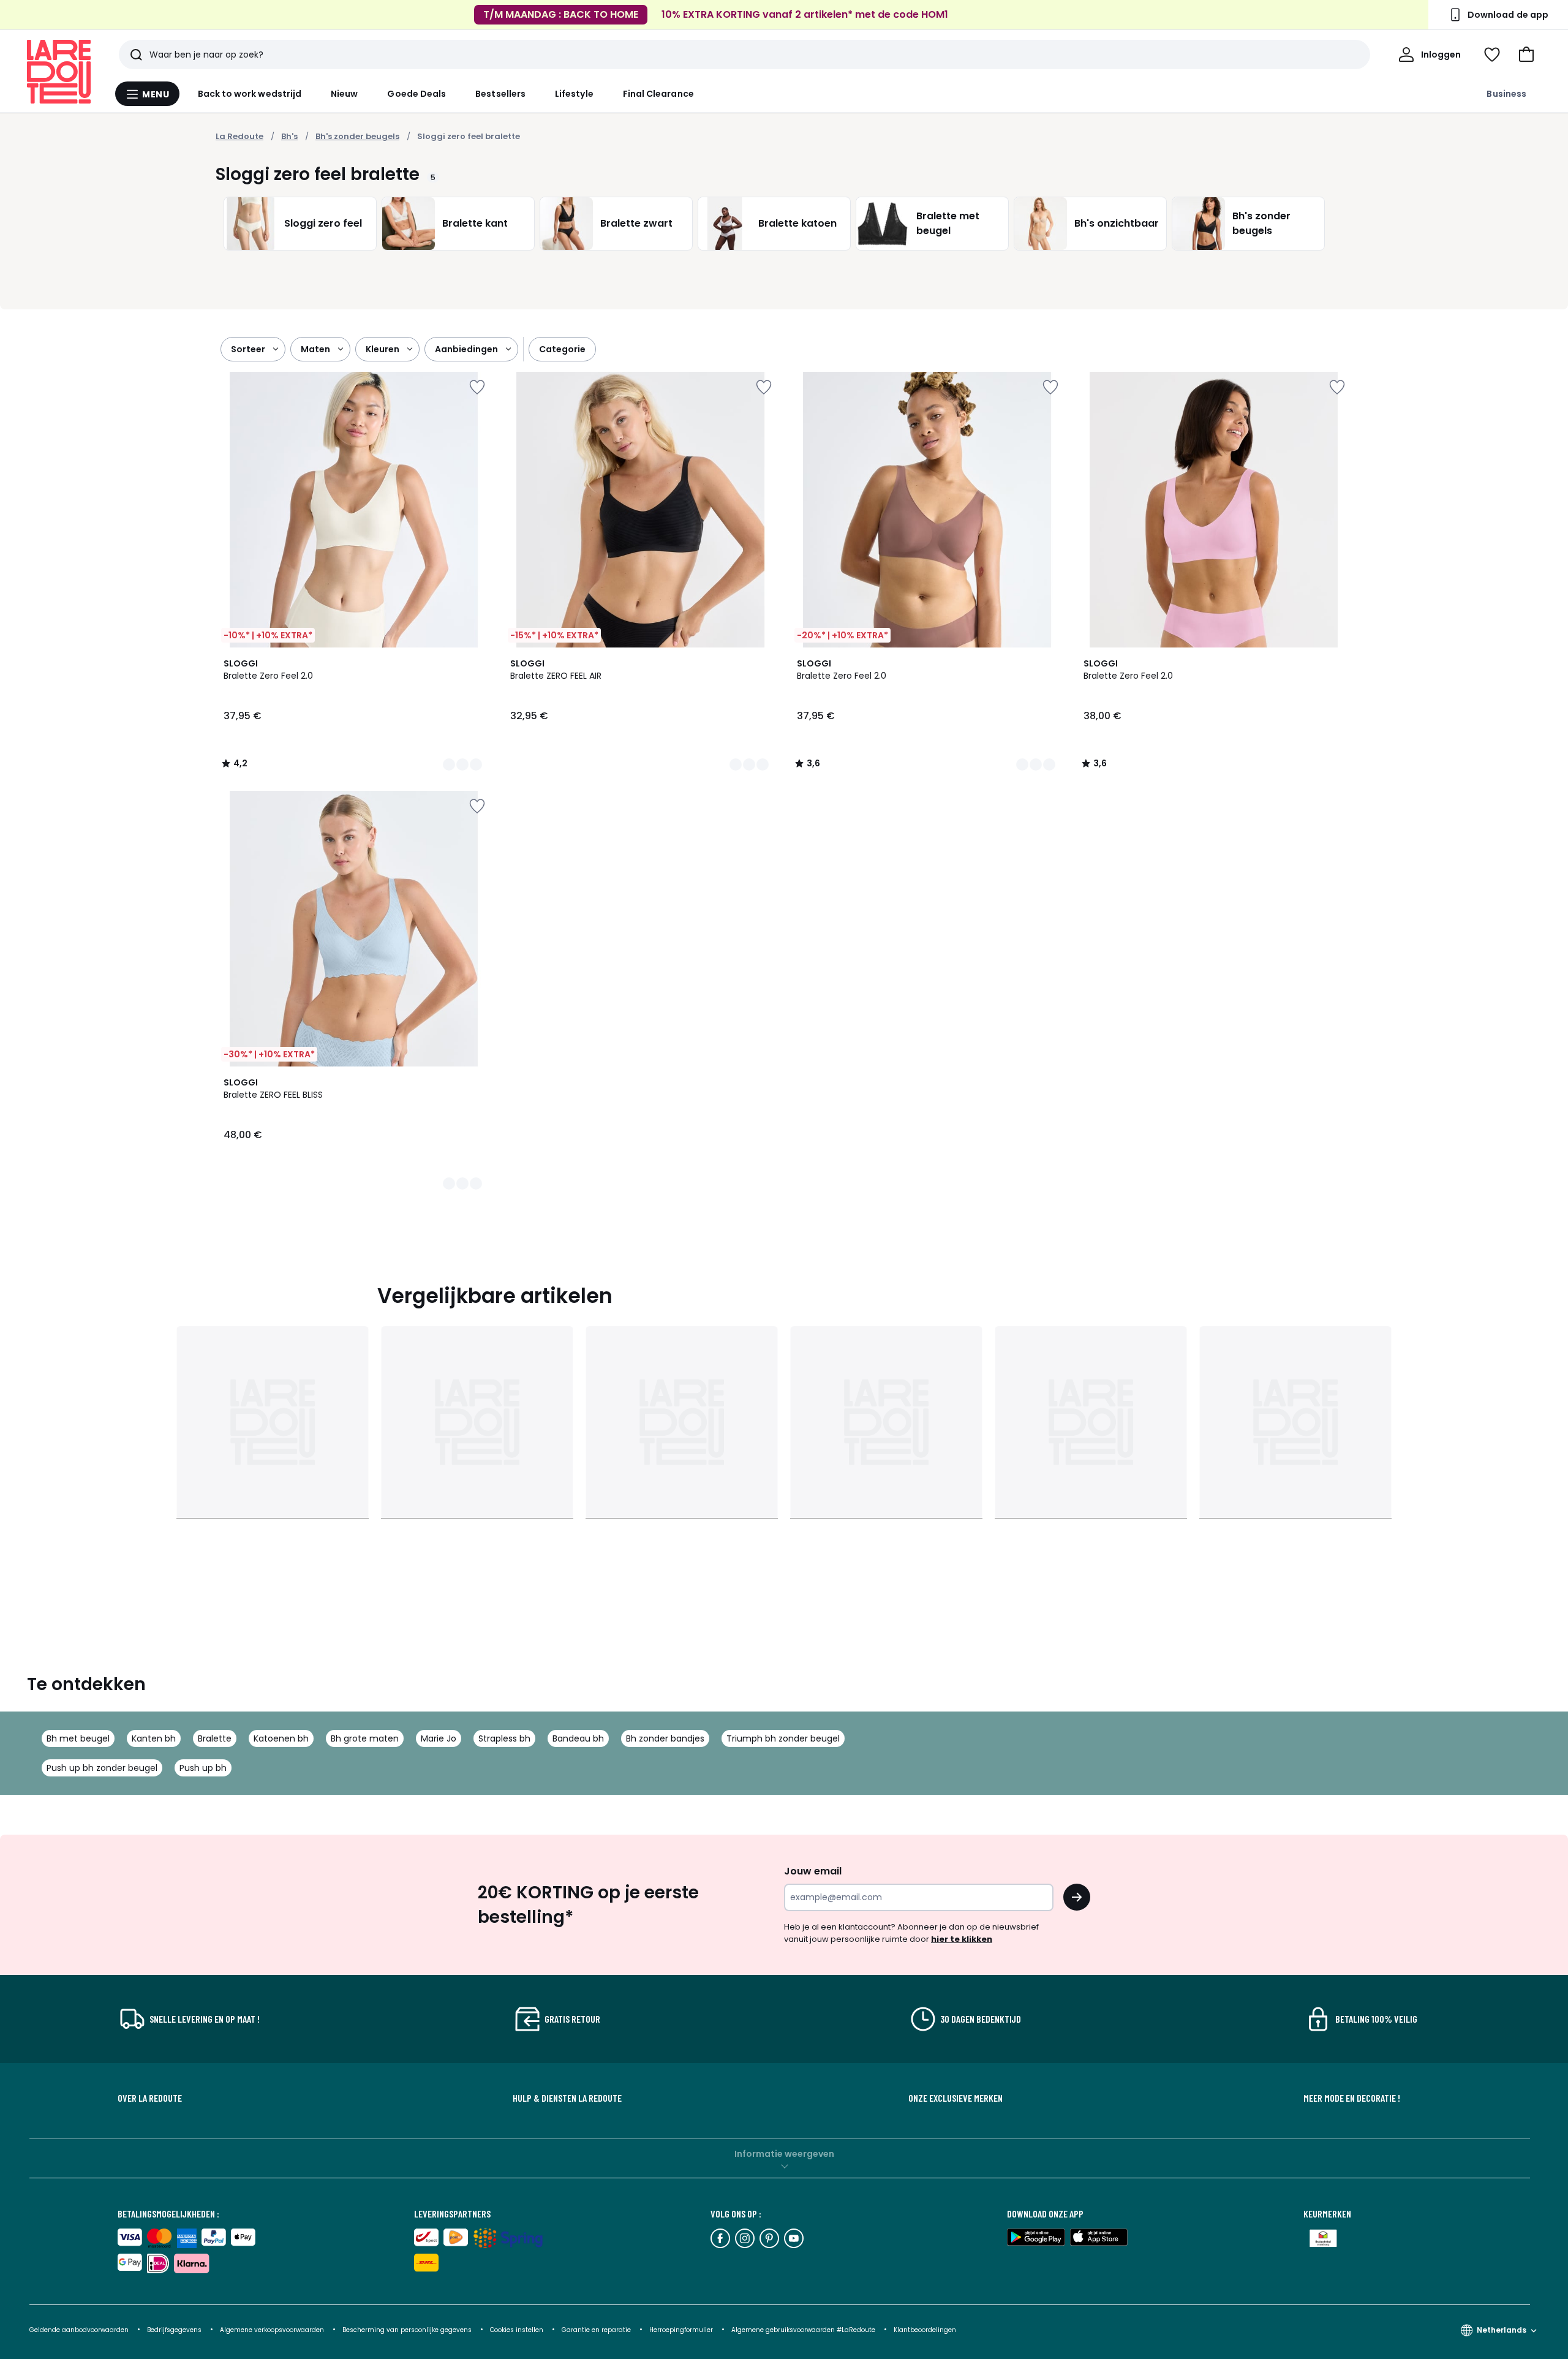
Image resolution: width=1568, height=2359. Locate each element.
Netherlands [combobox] (1502, 2330)
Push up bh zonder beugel (102, 1768)
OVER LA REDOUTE (150, 2098)
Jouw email (813, 1871)
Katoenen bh (281, 1738)
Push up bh (203, 1768)
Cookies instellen (518, 2330)
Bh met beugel (78, 1738)
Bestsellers (500, 94)
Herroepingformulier (682, 2330)
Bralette (215, 1738)
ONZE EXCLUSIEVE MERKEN (956, 2098)
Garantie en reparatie (597, 2330)
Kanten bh (154, 1738)
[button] (1526, 55)
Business (1506, 94)
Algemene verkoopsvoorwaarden (273, 2330)
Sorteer (248, 349)
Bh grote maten (365, 1738)
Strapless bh (504, 1738)
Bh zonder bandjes (665, 1738)
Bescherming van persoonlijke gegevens (408, 2330)
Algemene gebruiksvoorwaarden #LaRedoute (803, 2330)
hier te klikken (962, 1939)
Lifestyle (574, 94)
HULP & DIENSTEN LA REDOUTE (567, 2098)
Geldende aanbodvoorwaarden (79, 2330)
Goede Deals (417, 94)
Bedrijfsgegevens (174, 2330)
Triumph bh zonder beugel (783, 1738)
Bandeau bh (578, 1738)
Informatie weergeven (784, 2154)
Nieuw (344, 94)
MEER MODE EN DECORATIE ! (1352, 2098)
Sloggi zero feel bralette (469, 136)
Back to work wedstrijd (250, 94)
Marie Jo (439, 1738)
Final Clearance (658, 94)
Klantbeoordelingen (925, 2330)
